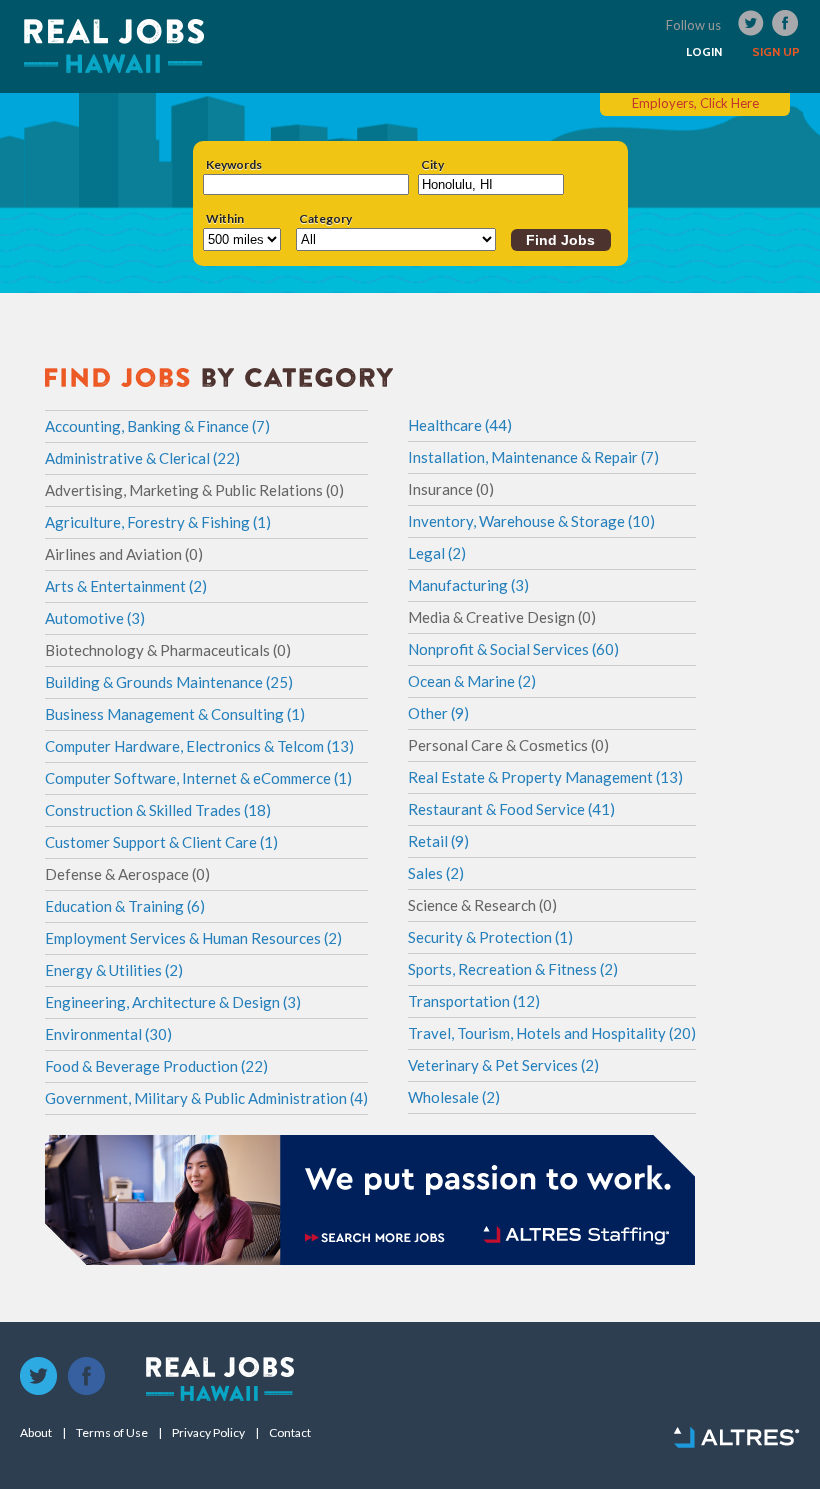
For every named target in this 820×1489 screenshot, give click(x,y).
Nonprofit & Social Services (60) (513, 649)
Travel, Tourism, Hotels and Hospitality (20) (552, 1033)
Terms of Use (112, 1433)
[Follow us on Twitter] (39, 1377)
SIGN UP (776, 52)
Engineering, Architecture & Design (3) (173, 1002)
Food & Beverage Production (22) (156, 1066)
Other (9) (438, 713)
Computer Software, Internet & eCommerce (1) (198, 778)
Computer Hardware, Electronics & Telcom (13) (199, 746)
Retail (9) (438, 841)
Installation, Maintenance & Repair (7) (533, 457)
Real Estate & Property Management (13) (545, 777)
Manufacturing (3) (468, 585)
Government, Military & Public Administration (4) (206, 1098)
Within (225, 219)
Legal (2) (437, 553)
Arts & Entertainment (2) (126, 586)
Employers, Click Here (695, 103)
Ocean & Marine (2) (472, 681)
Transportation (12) (474, 1001)
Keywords (234, 165)
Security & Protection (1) (490, 937)
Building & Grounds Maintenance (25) (169, 682)
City (432, 165)
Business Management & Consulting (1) (175, 714)
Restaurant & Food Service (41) (511, 809)
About (36, 1433)
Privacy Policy (208, 1433)
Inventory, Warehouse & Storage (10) (531, 521)
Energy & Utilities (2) (114, 970)
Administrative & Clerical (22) (142, 458)
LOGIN (704, 52)
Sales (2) (436, 873)
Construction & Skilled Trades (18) (158, 810)
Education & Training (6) (125, 906)
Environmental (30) (108, 1034)
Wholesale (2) (454, 1097)
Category (325, 219)
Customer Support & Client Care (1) (161, 842)
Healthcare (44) (460, 425)
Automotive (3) (95, 618)
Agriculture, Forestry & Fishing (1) (158, 522)
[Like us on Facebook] (87, 1377)
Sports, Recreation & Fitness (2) (513, 969)
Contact (290, 1433)
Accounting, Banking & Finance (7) (157, 426)
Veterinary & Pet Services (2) (503, 1065)
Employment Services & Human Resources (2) (193, 938)
